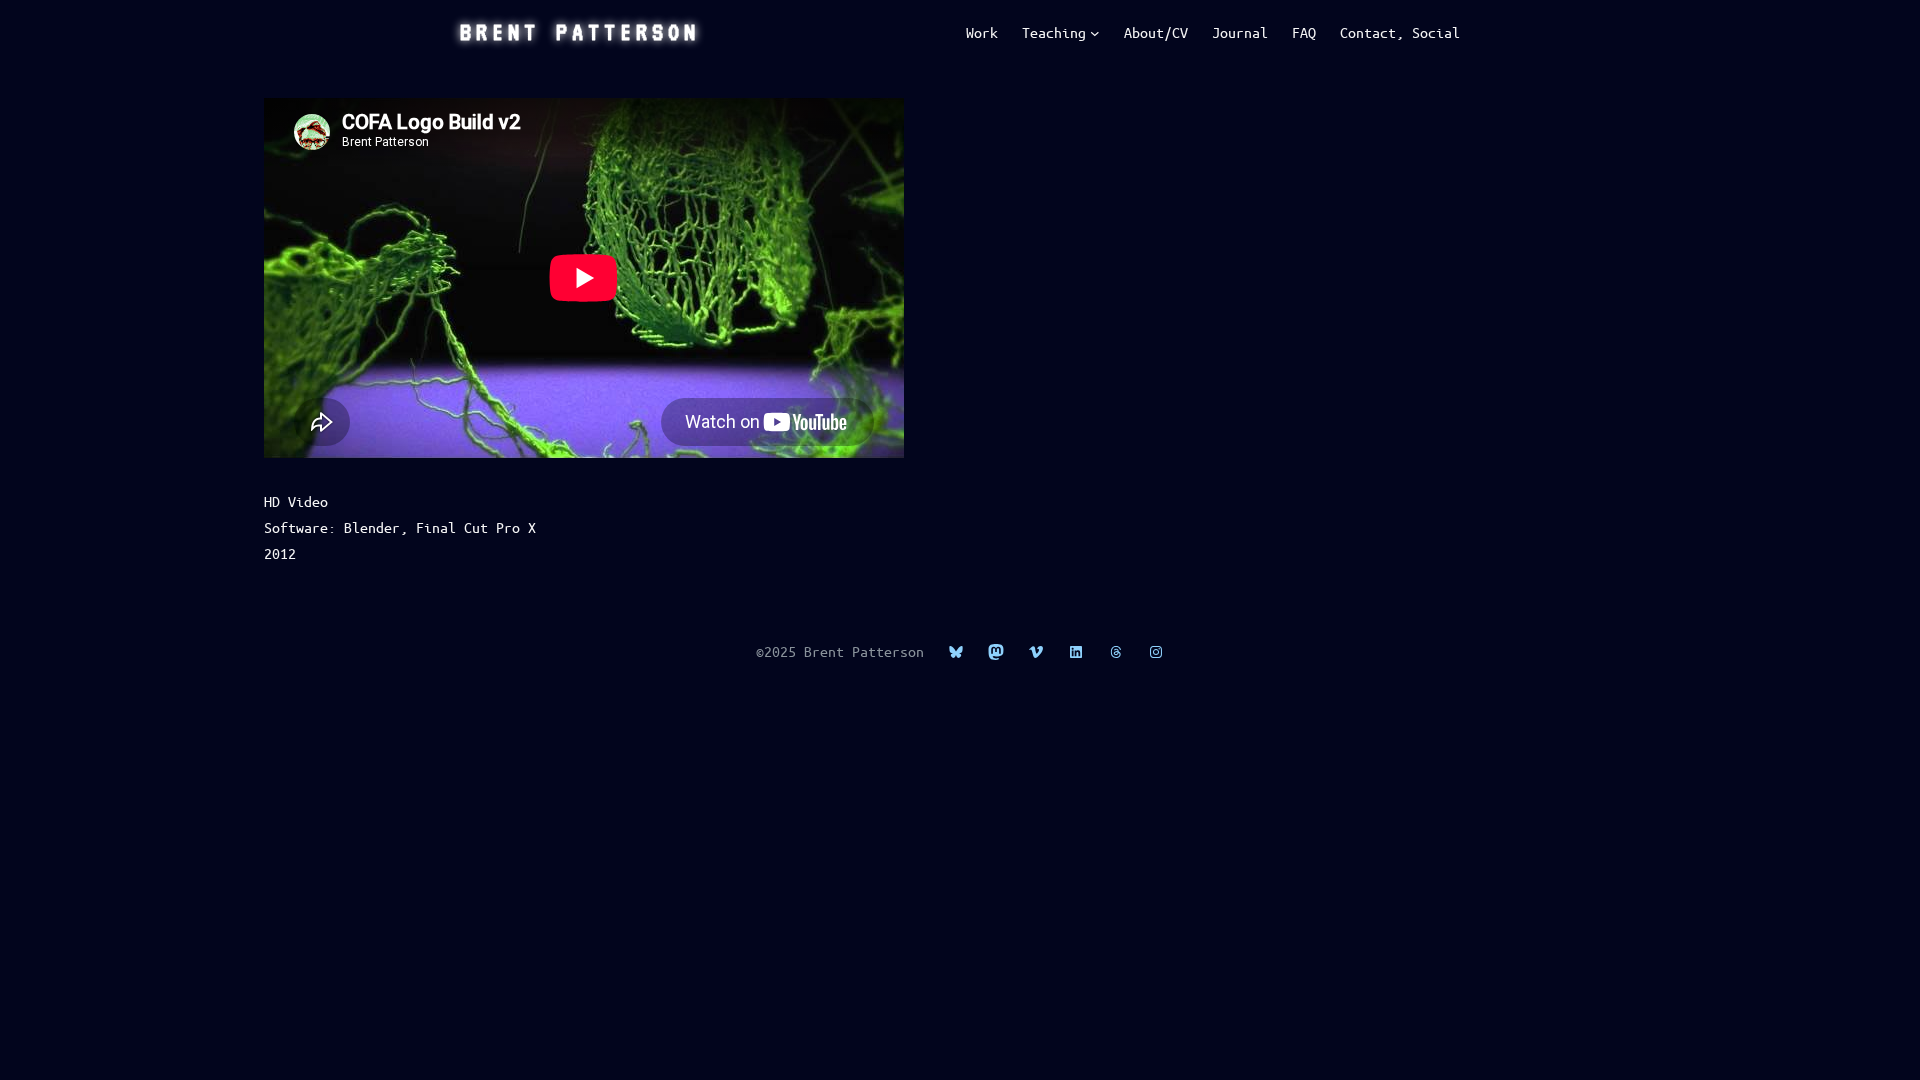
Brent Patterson (580, 32)
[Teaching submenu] (1095, 33)
